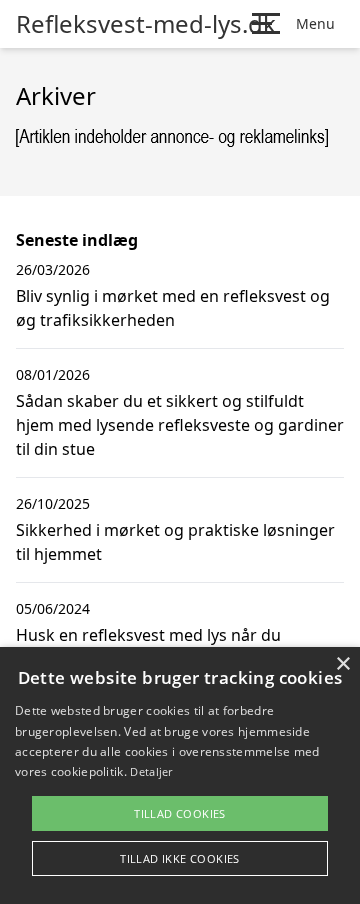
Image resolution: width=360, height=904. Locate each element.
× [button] (342, 664)
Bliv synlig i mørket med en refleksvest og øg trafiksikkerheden (173, 308)
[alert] (180, 775)
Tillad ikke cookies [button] (180, 858)
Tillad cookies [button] (180, 813)
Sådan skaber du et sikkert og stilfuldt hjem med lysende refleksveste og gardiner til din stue (180, 425)
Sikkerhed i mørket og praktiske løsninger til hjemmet (175, 542)
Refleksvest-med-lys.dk (146, 24)
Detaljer (151, 771)
